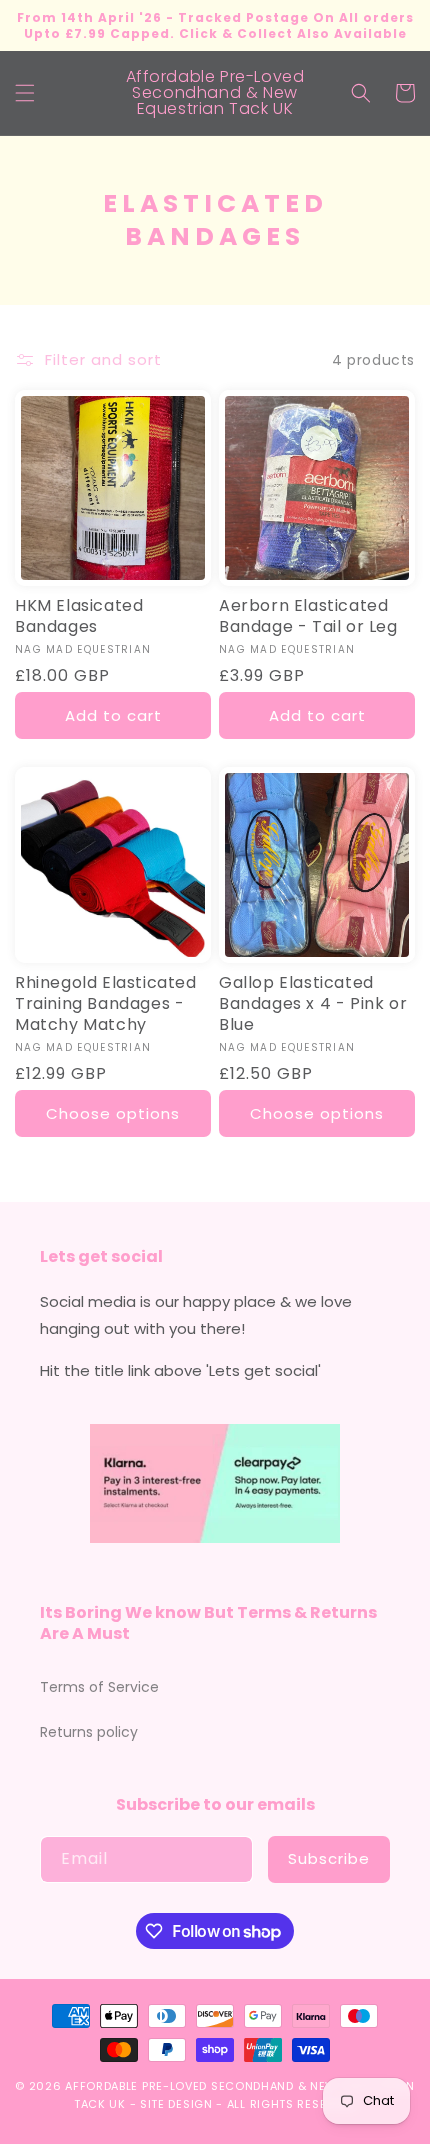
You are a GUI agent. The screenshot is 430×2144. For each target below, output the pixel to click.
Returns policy (89, 1732)
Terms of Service (99, 1687)
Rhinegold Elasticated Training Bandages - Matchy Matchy (106, 1004)
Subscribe (329, 1858)
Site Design (176, 2104)
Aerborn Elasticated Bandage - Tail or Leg (308, 617)
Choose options (113, 1113)
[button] (25, 93)
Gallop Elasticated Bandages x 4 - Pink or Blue (313, 1004)
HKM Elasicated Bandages (79, 617)
